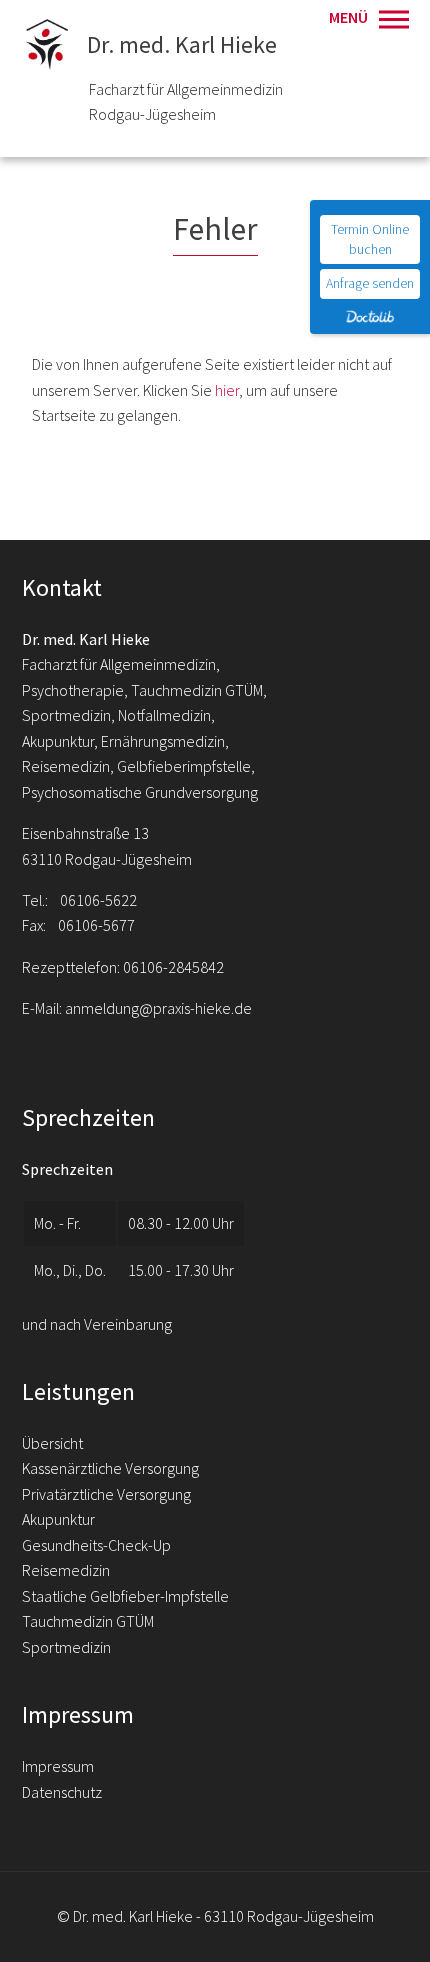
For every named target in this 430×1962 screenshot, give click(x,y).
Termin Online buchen (370, 239)
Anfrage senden (370, 283)
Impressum (58, 1766)
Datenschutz (62, 1792)
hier (227, 390)
